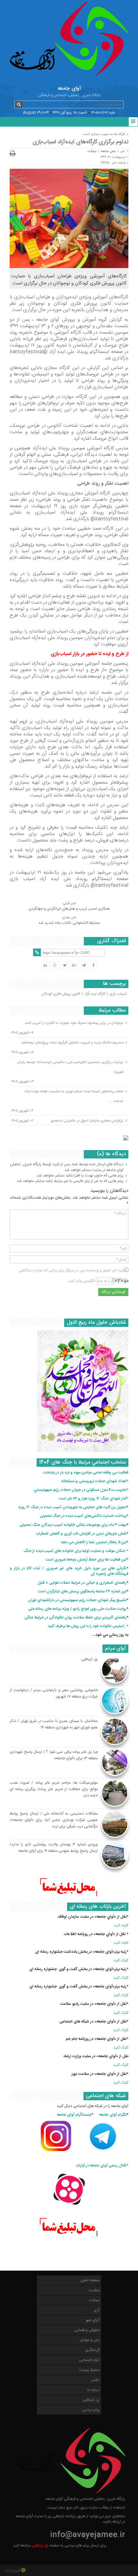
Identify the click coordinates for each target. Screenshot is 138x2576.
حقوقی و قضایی (87, 2330)
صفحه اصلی (90, 2280)
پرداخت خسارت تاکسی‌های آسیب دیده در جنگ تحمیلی (83, 1516)
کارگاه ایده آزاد (95, 994)
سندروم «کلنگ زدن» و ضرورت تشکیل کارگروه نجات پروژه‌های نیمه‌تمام (73, 1042)
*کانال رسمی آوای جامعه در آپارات (102, 2166)
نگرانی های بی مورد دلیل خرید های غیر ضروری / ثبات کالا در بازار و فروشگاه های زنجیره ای (69, 1571)
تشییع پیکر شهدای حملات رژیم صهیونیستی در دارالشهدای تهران (77, 1600)
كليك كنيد (121, 1925)
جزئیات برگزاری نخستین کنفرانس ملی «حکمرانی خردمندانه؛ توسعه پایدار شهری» (70, 1067)
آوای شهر (93, 2320)
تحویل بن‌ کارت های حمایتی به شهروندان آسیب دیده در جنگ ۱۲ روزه (72, 1507)
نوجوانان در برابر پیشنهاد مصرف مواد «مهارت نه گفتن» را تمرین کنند (74, 1023)
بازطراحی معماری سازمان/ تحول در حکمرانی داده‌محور (87, 1121)
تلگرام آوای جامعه (113, 2115)
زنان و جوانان (90, 2340)
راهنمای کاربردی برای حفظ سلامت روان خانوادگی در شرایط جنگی (75, 1617)
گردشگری (92, 2350)
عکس (95, 2380)
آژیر (97, 2310)
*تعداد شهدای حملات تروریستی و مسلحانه (95, 1481)
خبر (123, 151)
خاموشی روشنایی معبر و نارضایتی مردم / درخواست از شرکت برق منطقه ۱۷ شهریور (54, 1693)
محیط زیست (89, 2370)
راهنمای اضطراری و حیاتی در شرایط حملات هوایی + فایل (82, 1583)
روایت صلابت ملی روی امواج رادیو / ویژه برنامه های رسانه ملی (77, 1609)
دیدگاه (120, 1213)
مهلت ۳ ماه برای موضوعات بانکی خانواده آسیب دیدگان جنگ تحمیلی (73, 1525)
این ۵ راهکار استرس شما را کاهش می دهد (94, 1542)
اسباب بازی (118, 994)
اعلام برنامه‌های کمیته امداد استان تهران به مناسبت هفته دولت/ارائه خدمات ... (74, 1096)
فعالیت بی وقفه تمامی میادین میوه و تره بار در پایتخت (86, 1473)
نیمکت (92, 151)
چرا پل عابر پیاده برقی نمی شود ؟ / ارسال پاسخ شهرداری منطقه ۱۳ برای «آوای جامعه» (54, 1755)
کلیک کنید (121, 1960)
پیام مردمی (91, 2410)
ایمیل (121, 1259)
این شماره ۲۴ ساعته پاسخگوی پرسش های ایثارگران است (82, 1591)
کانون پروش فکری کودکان (61, 994)
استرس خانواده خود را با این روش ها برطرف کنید (86, 1626)
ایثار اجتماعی (89, 2360)
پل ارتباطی (90, 1659)
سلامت (94, 2290)
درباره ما (93, 2390)
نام (123, 1248)
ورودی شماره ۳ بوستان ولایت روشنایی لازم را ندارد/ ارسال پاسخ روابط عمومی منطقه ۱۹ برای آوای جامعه (54, 1848)
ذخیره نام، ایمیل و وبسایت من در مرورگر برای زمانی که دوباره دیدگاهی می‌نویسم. (73, 1270)
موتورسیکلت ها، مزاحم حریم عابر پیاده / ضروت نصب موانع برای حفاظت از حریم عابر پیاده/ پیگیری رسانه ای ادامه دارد (54, 1789)
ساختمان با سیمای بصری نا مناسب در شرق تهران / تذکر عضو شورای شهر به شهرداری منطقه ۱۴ (54, 1724)
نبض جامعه (108, 151)
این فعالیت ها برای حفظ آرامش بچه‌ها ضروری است (86, 1560)
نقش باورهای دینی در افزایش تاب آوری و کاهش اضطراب (81, 1534)
